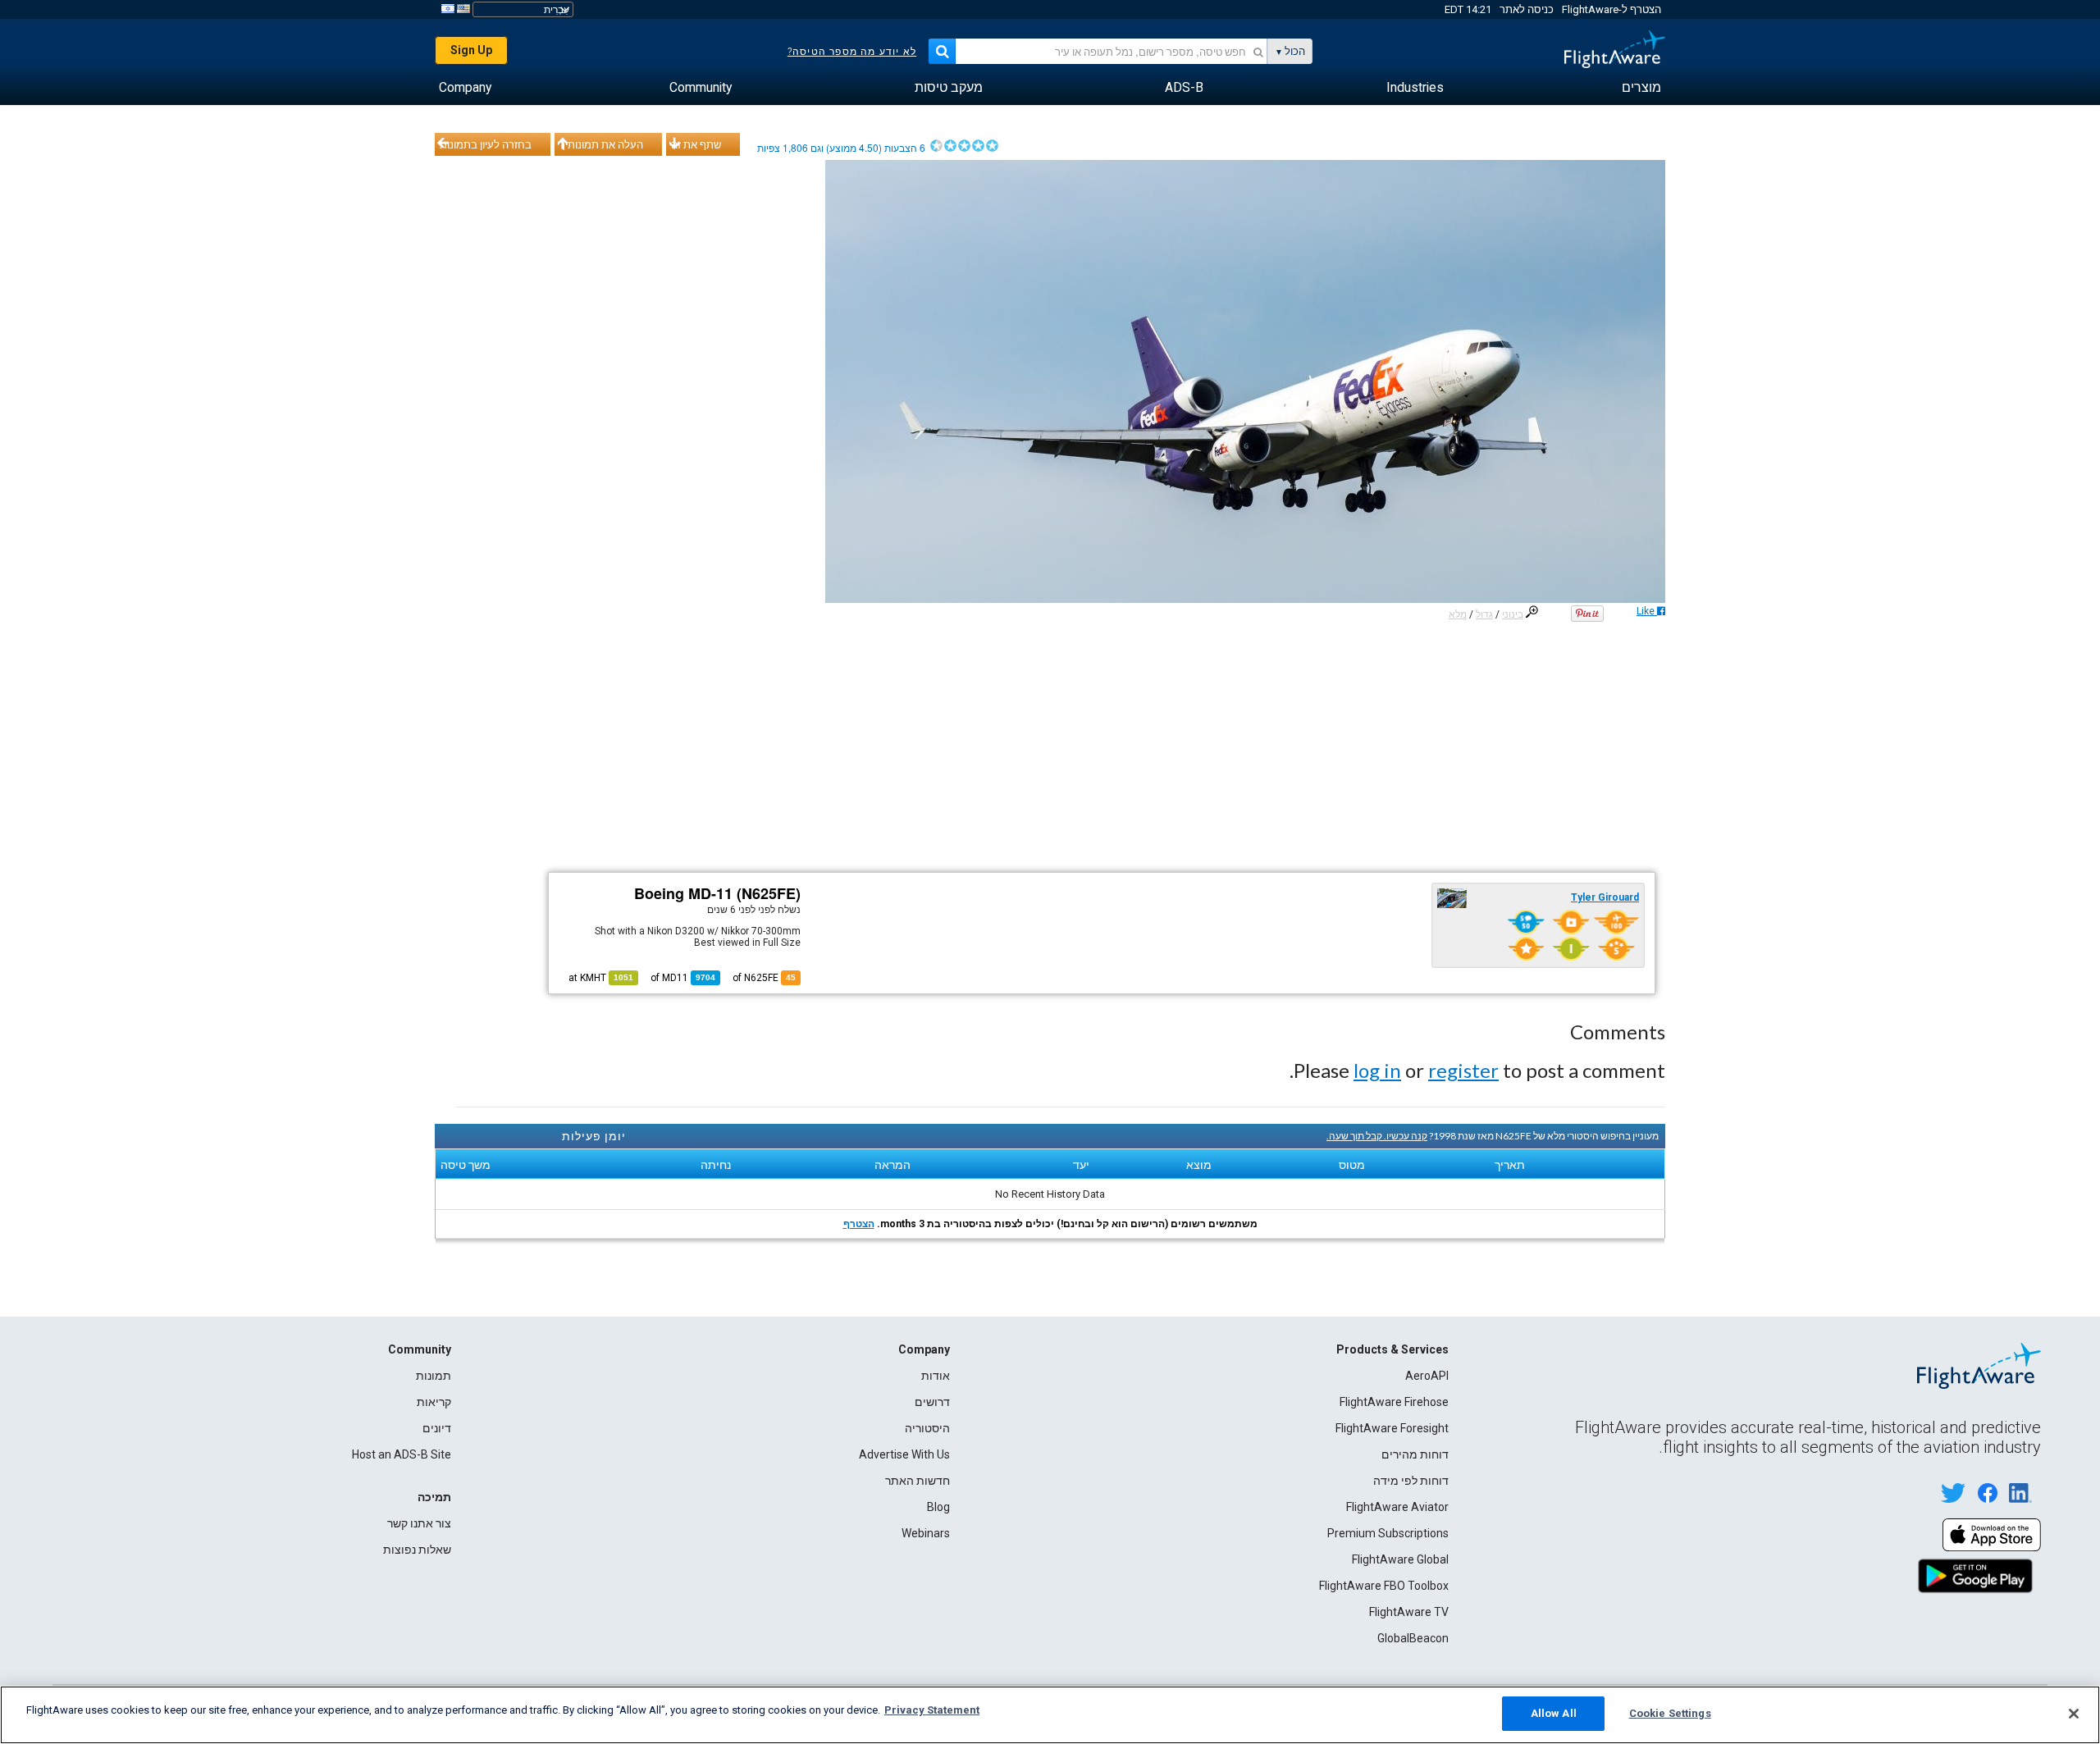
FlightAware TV (1409, 1612)
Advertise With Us (904, 1454)
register (1463, 1070)
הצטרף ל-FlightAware (1612, 9)
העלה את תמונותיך (601, 144)
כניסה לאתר (1527, 9)
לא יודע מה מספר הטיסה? (852, 52)
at (601, 978)
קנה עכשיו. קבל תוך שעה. (1377, 1136)
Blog (938, 1507)
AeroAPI (1427, 1376)
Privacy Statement (932, 1710)
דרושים (932, 1402)
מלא (1458, 614)
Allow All (1554, 1713)
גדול (1484, 614)
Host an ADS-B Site (402, 1454)
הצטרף (859, 1224)
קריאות (434, 1402)
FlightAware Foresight (1392, 1428)
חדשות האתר (918, 1481)
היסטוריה (927, 1428)
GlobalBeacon (1413, 1638)
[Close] (2074, 1714)
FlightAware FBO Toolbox (1384, 1586)
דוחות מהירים (1415, 1454)
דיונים (437, 1428)
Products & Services (1392, 1349)
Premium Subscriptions (1388, 1533)
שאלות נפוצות (417, 1550)
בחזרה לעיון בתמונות (486, 144)
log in (1377, 1070)
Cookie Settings (1670, 1713)
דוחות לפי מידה (1411, 1481)
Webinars (926, 1533)
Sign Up (471, 50)
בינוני (1513, 614)
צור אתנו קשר (419, 1523)
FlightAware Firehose (1394, 1402)
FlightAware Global (1400, 1559)
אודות (936, 1376)
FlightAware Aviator (1397, 1507)
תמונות (434, 1376)
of (683, 978)
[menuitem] (1641, 88)
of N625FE (764, 978)
